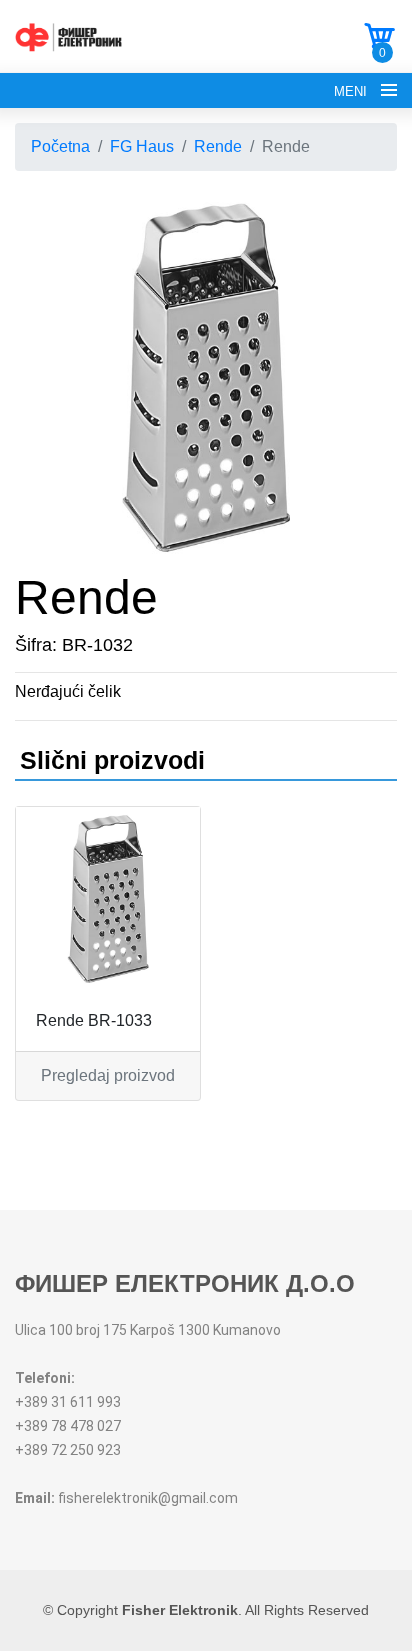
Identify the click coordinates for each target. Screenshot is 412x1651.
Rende (218, 146)
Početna (60, 146)
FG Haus (142, 146)
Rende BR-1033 (94, 1020)
